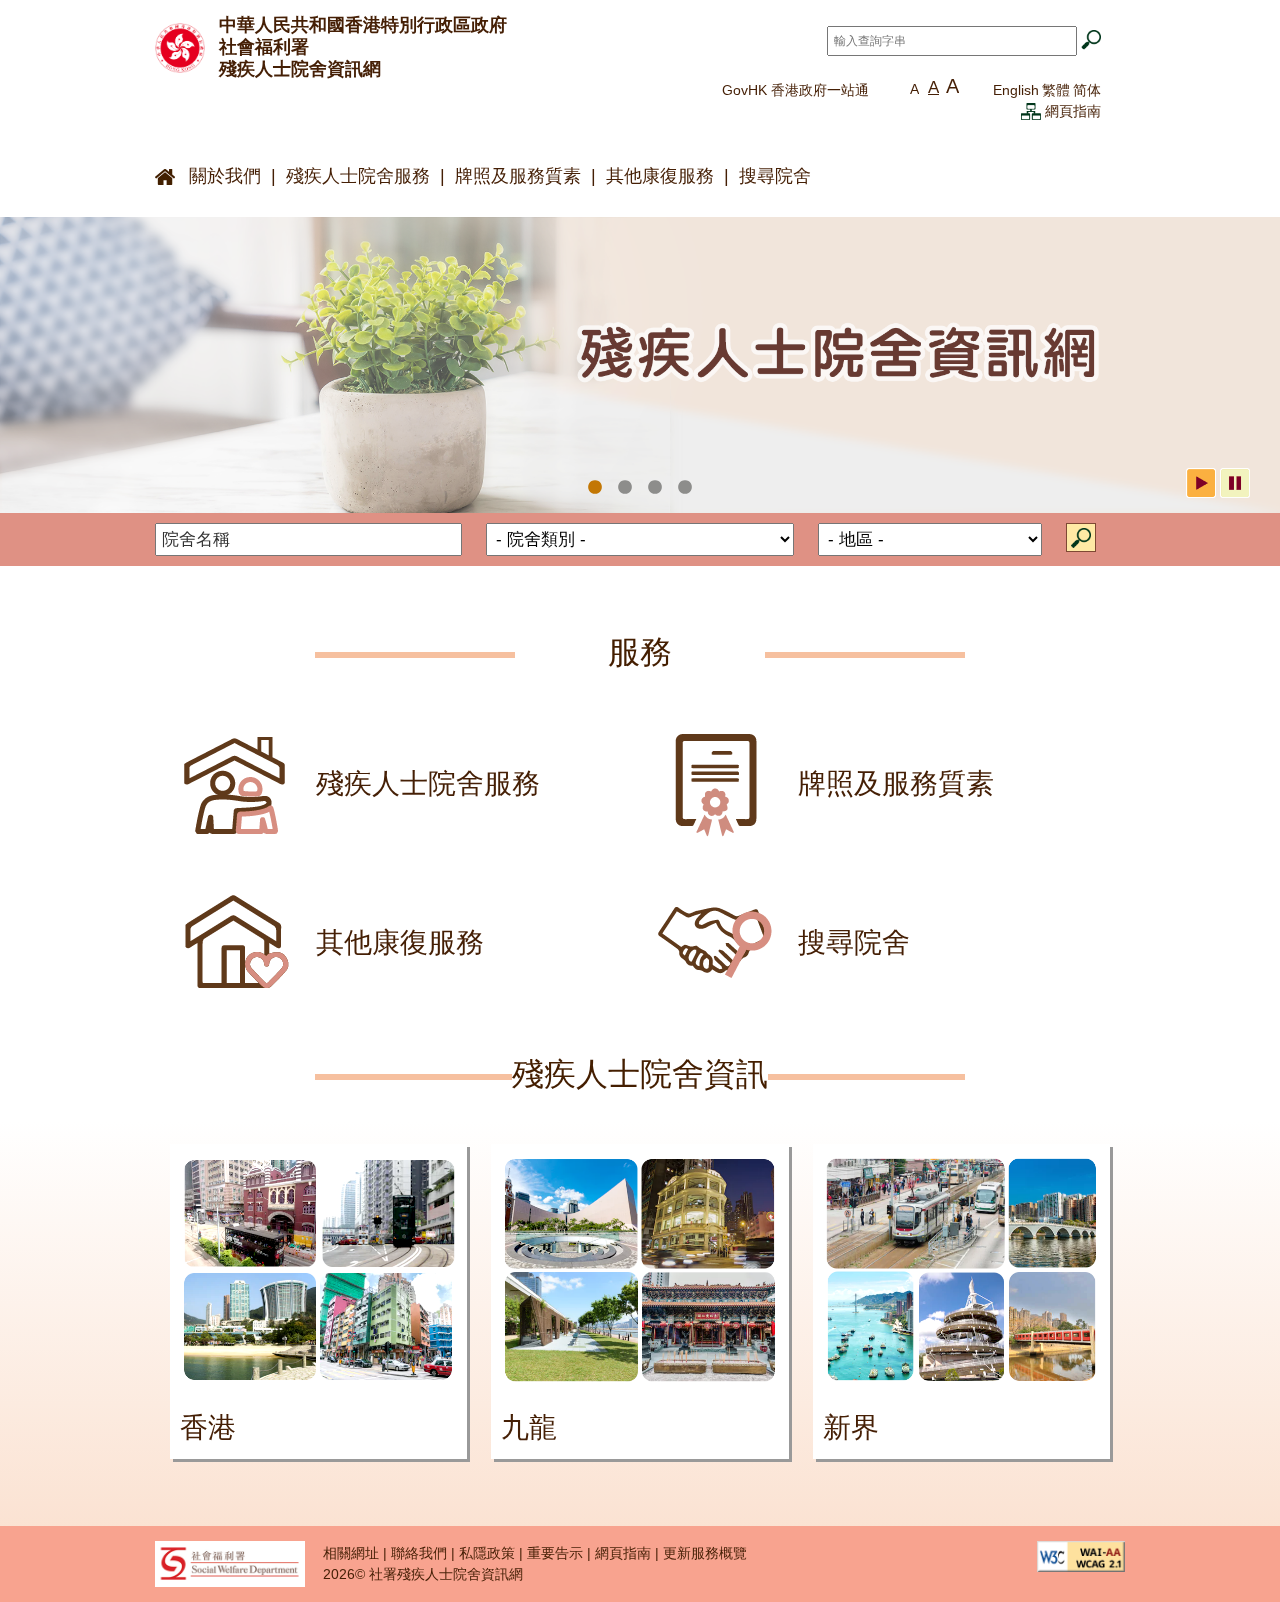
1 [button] (595, 488)
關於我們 (225, 176)
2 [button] (625, 488)
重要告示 (555, 1553)
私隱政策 (487, 1553)
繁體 (1056, 90)
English (1016, 90)
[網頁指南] (1031, 111)
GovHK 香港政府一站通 (795, 90)
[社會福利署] (230, 1563)
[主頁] (180, 46)
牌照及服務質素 (518, 176)
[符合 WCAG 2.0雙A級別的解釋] (1081, 1555)
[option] (640, 365)
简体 (1087, 90)
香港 (208, 1427)
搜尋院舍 (775, 176)
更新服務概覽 (705, 1553)
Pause (1235, 483)
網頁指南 (1073, 111)
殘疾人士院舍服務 (358, 176)
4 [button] (685, 488)
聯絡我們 (419, 1553)
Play (1201, 483)
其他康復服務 (660, 176)
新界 (851, 1427)
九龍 (529, 1427)
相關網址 (351, 1553)
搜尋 (1081, 537)
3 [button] (655, 488)
